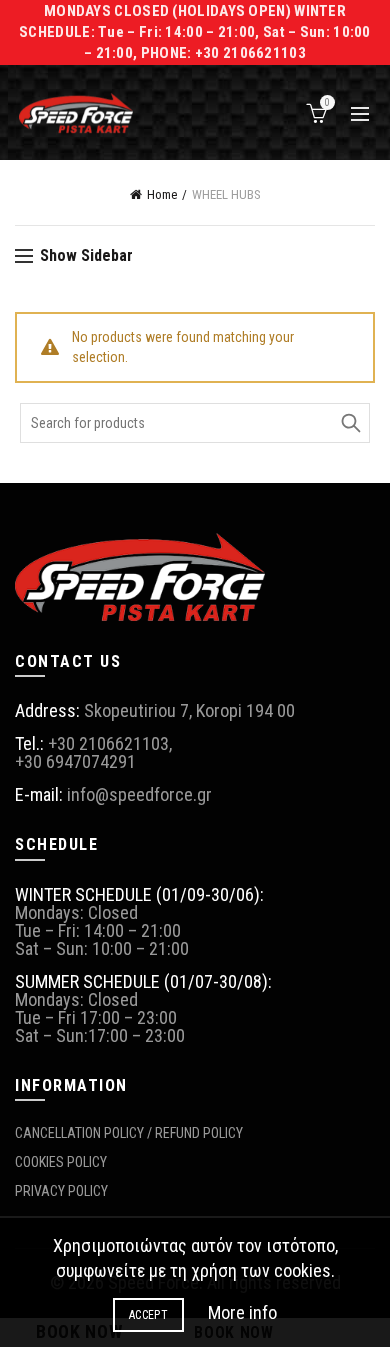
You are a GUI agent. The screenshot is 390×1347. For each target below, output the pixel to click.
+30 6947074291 (75, 761)
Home (162, 194)
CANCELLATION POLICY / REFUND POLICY (129, 1133)
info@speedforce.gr (139, 794)
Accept (148, 1315)
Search (350, 423)
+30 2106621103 (108, 743)
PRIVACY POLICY (61, 1191)
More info (242, 1312)
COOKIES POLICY (61, 1162)
